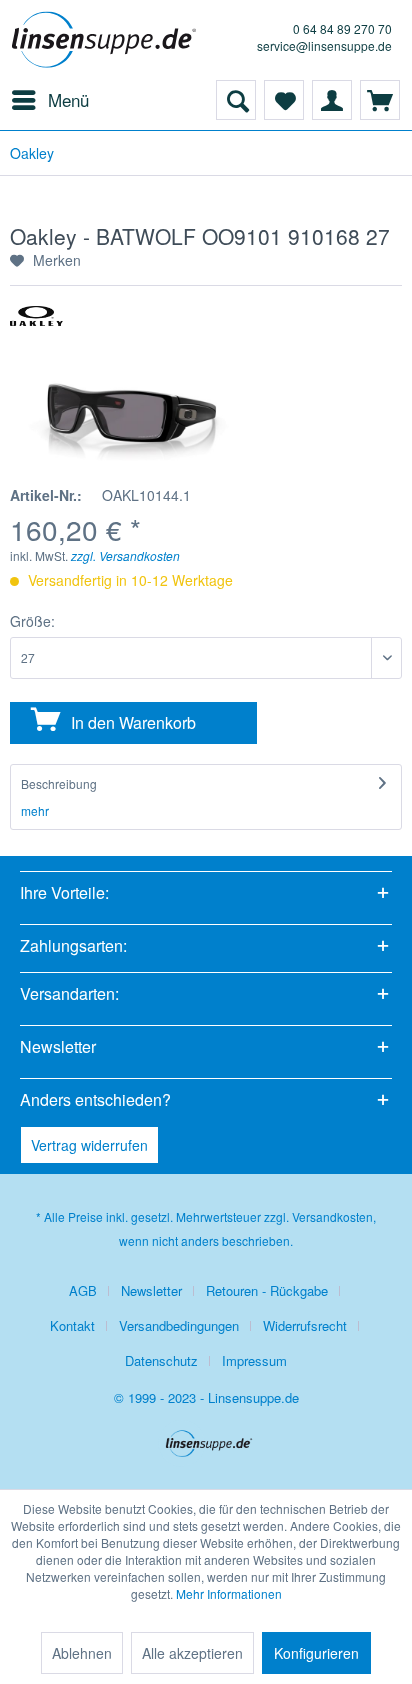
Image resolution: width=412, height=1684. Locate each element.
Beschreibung (59, 783)
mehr (35, 810)
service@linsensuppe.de (324, 45)
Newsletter (151, 1290)
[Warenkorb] (380, 100)
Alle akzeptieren (192, 1653)
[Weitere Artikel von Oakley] (36, 323)
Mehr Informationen (229, 1593)
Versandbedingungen (179, 1325)
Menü (68, 99)
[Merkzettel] (284, 100)
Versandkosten (332, 1216)
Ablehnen (82, 1653)
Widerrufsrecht (305, 1325)
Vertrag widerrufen (89, 1145)
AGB (83, 1290)
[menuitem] (49, 100)
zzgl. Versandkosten (125, 555)
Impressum (254, 1360)
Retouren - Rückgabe (267, 1290)
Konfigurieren (316, 1653)
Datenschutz (161, 1360)
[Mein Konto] (332, 100)
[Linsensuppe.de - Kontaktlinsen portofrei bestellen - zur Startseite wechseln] (107, 40)
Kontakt (72, 1325)
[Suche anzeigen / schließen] (236, 100)
